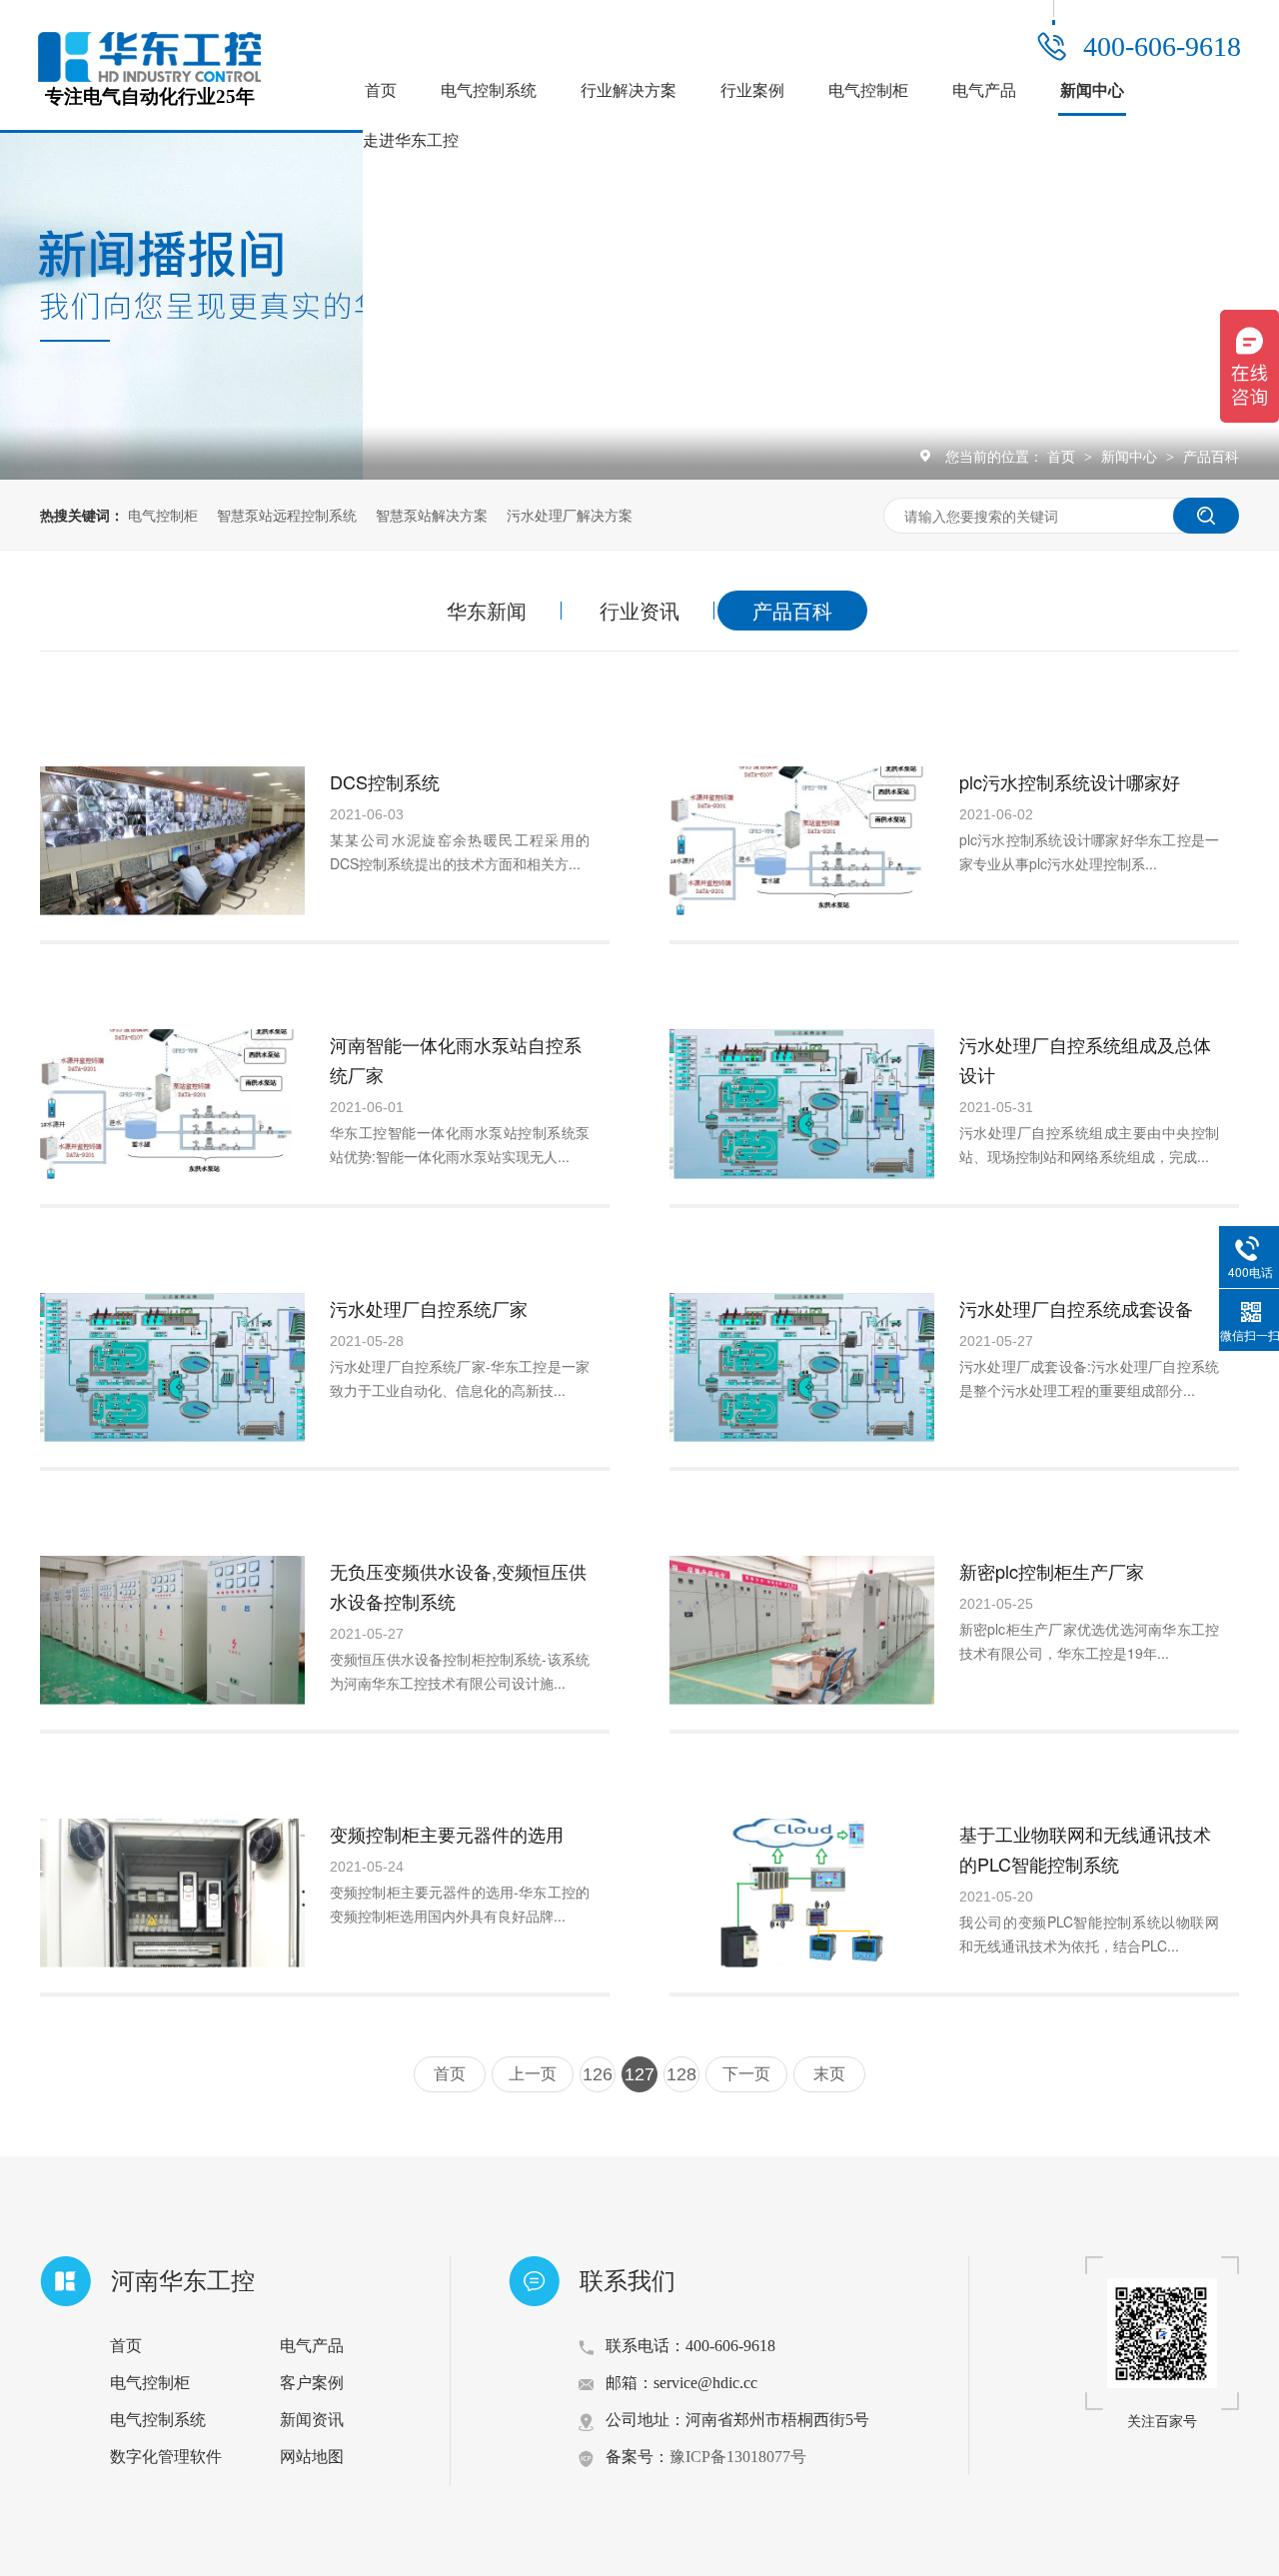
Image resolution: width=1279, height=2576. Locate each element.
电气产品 (984, 90)
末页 (829, 2074)
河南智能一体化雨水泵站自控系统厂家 (456, 1059)
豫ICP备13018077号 (738, 2457)
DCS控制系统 (385, 781)
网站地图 (312, 2457)
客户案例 (312, 2383)
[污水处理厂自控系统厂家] (172, 1367)
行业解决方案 (629, 90)
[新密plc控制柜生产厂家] (802, 1630)
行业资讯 (639, 610)
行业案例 (752, 90)
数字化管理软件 (166, 2457)
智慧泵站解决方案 (432, 515)
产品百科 (1211, 456)
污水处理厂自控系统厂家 (429, 1308)
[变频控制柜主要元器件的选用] (172, 1893)
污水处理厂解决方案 (570, 515)
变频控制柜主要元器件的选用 (447, 1834)
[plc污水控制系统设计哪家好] (802, 841)
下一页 (746, 2074)
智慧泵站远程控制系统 (287, 515)
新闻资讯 (312, 2420)
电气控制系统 (489, 90)
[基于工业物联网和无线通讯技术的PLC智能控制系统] (802, 1893)
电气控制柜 (868, 90)
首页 (381, 90)
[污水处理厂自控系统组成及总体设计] (802, 1104)
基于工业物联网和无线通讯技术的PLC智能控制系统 (1085, 1849)
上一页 (533, 2074)
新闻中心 (1092, 90)
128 (681, 2074)
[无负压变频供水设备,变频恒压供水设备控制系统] (172, 1630)
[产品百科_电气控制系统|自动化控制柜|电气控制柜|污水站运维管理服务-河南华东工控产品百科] (149, 76)
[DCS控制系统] (172, 841)
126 (598, 2074)
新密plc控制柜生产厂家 (1052, 1571)
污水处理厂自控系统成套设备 (1076, 1308)
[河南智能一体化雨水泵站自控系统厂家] (172, 1104)
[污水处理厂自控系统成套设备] (802, 1367)
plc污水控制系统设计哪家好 (1070, 781)
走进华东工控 (411, 140)
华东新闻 (487, 610)
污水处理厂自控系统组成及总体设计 (1085, 1059)
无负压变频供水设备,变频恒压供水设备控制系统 (458, 1586)
